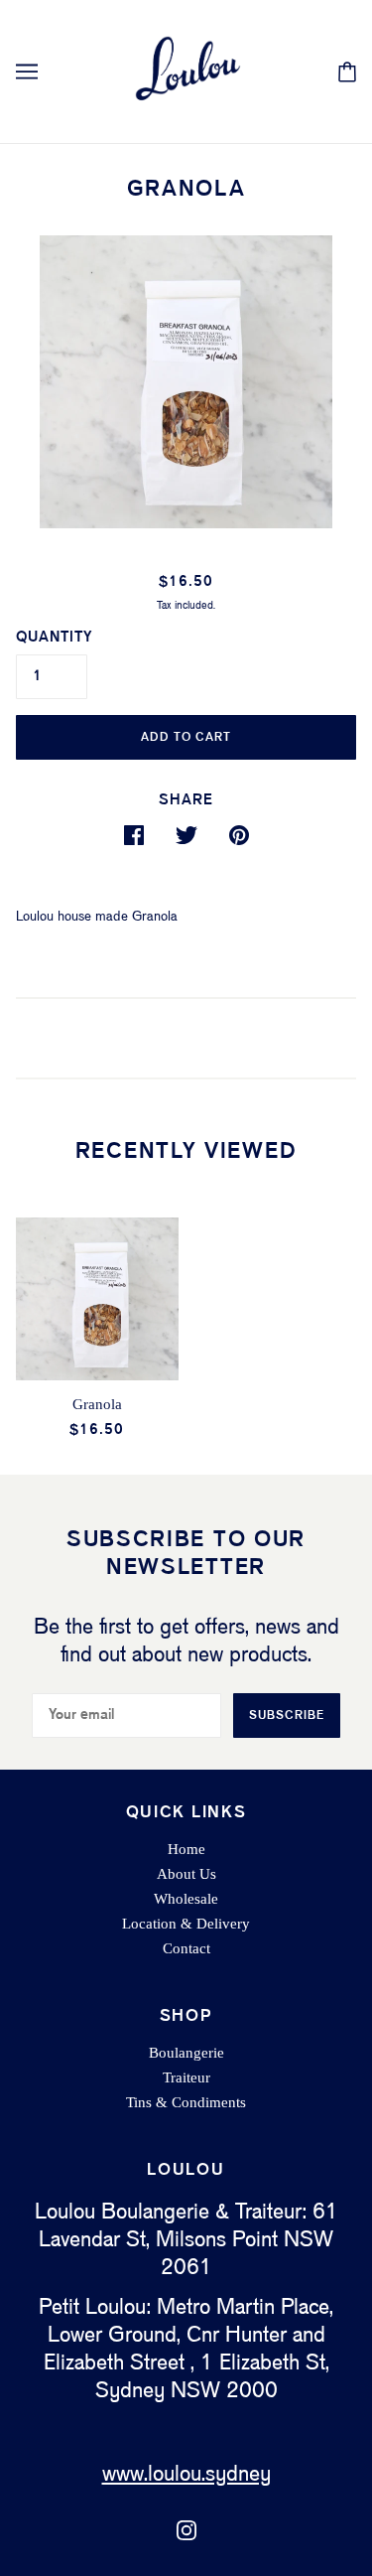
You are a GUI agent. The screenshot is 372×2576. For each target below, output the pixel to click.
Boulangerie (186, 2053)
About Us (186, 1874)
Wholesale (186, 1899)
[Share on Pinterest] (239, 835)
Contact (186, 1948)
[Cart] (347, 72)
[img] (186, 2530)
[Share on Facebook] (134, 835)
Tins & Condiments (186, 2102)
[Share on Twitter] (186, 835)
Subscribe (287, 1716)
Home (186, 1849)
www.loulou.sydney (186, 2475)
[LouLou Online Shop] (186, 71)
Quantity (54, 638)
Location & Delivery (186, 1924)
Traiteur (186, 2077)
